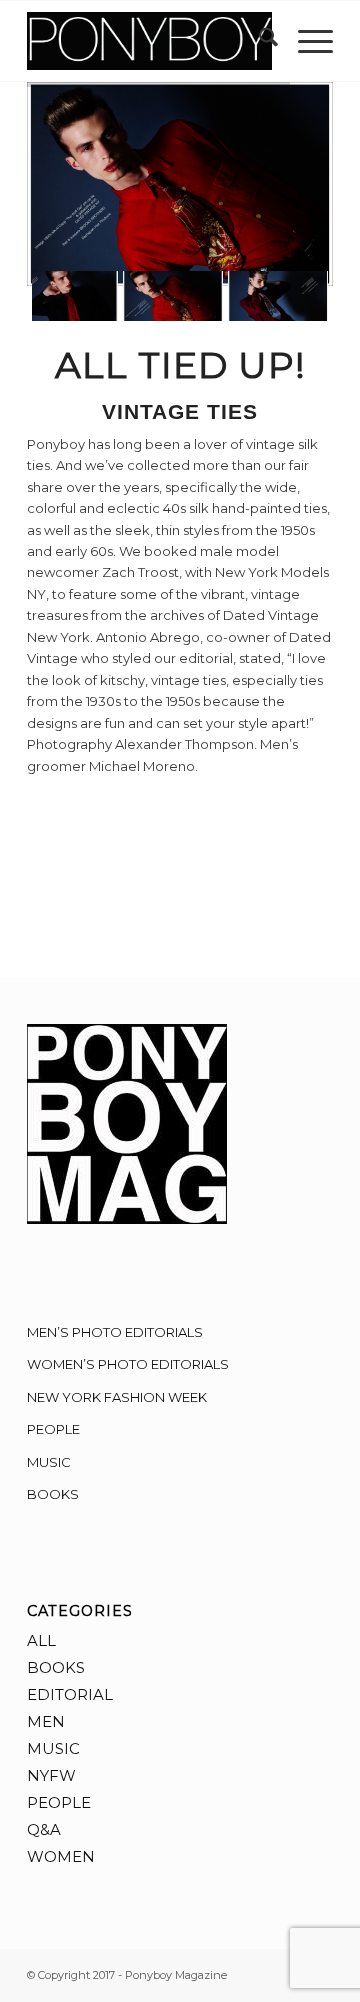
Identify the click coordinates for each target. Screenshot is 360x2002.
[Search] (258, 41)
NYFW (51, 1775)
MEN (46, 1721)
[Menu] (305, 41)
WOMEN (61, 1856)
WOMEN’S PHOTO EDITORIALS (128, 1364)
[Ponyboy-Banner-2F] (149, 41)
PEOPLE (53, 1429)
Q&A (44, 1829)
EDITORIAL (70, 1694)
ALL (41, 1640)
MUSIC (49, 1462)
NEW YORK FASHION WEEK (117, 1397)
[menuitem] (258, 41)
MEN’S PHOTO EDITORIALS (115, 1332)
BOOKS (53, 1494)
